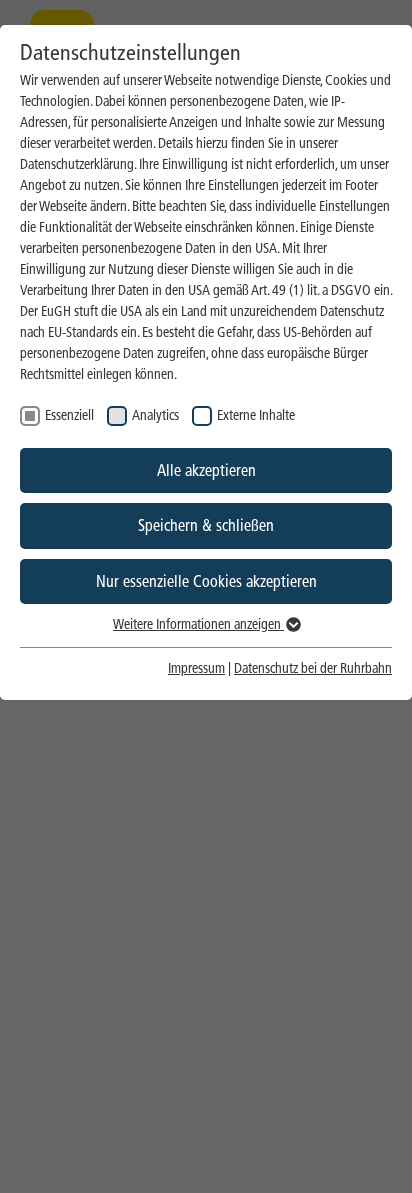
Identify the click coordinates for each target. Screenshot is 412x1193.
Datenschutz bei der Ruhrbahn (313, 668)
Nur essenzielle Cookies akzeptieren (206, 581)
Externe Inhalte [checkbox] (256, 415)
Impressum (196, 668)
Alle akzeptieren (206, 470)
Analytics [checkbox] (155, 415)
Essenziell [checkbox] (69, 415)
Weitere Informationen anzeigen (198, 624)
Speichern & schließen (206, 525)
